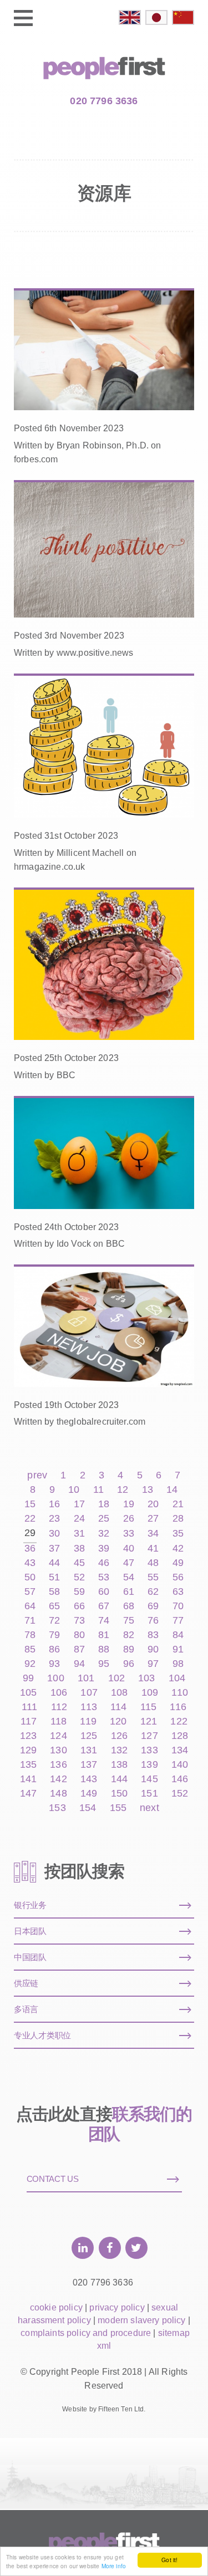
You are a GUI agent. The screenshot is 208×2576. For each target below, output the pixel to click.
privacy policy (117, 2307)
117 (29, 1721)
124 (58, 1736)
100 (55, 1678)
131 (89, 1750)
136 (58, 1765)
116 (178, 1707)
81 (104, 1635)
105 (28, 1693)
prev (37, 1475)
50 (30, 1577)
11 (98, 1490)
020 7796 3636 (104, 101)
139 (149, 1765)
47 (129, 1563)
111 (29, 1707)
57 (30, 1592)
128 (180, 1736)
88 (104, 1649)
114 (118, 1707)
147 (28, 1794)
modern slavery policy (141, 2320)
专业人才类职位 (42, 2035)
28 (178, 1519)
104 (177, 1678)
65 (54, 1606)
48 (153, 1563)
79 (54, 1635)
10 (74, 1490)
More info (114, 2566)
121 (149, 1721)
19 (129, 1504)
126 (119, 1736)
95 (104, 1664)
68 (129, 1606)
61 (129, 1592)
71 (30, 1621)
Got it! (169, 2560)
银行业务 (30, 1905)
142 (58, 1779)
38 (79, 1549)
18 (104, 1504)
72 (54, 1621)
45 (79, 1563)
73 (79, 1621)
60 (104, 1592)
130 (58, 1750)
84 (178, 1635)
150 (119, 1794)
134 (180, 1750)
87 (79, 1649)
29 (30, 1533)
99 (28, 1678)
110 (179, 1693)
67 (104, 1606)
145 (149, 1779)
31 (79, 1534)
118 (59, 1721)
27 (153, 1519)
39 (104, 1549)
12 (123, 1490)
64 (30, 1606)
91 (178, 1649)
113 (88, 1707)
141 (28, 1779)
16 (54, 1504)
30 (54, 1534)
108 (119, 1693)
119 (88, 1721)
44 (54, 1563)
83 (153, 1635)
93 (54, 1664)
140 (180, 1765)
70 (178, 1606)
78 (30, 1635)
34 (153, 1534)
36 (30, 1549)
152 (180, 1794)
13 (148, 1490)
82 (129, 1635)
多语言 (26, 2009)
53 (104, 1577)
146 (180, 1779)
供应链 (26, 1983)
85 (30, 1649)
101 (86, 1678)
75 (129, 1621)
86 (54, 1649)
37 (54, 1549)
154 (88, 1808)
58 (54, 1592)
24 (79, 1519)
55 (153, 1577)
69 (153, 1606)
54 (129, 1577)
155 (118, 1808)
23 (54, 1519)
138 (119, 1765)
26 (129, 1519)
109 (150, 1693)
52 (79, 1577)
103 (146, 1678)
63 (178, 1592)
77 (178, 1621)
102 (116, 1678)
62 (153, 1592)
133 (149, 1750)
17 (79, 1504)
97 (153, 1664)
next (149, 1808)
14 (172, 1490)
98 (178, 1664)
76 (153, 1621)
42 (178, 1549)
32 (104, 1534)
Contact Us (53, 2179)
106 (59, 1693)
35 (178, 1534)
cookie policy (56, 2307)
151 (149, 1794)
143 (89, 1779)
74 (104, 1621)
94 (79, 1664)
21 (178, 1504)
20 (153, 1504)
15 (30, 1504)
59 (79, 1592)
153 (57, 1808)
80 (79, 1635)
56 (178, 1577)
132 (119, 1750)
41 (153, 1549)
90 (153, 1649)
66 (79, 1606)
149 (89, 1794)
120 (118, 1721)
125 (89, 1736)
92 (30, 1664)
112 (59, 1707)
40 (129, 1549)
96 (129, 1664)
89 (129, 1649)
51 (54, 1577)
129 (28, 1750)
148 (58, 1794)
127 (149, 1736)
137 (89, 1765)
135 (28, 1765)
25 (104, 1519)
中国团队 (30, 1957)
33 (129, 1534)
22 (30, 1519)
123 (28, 1736)
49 (178, 1563)
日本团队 (30, 1931)
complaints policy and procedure (86, 2333)
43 (30, 1563)
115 (148, 1707)
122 (179, 1721)
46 (104, 1563)
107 (89, 1693)
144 (119, 1779)
